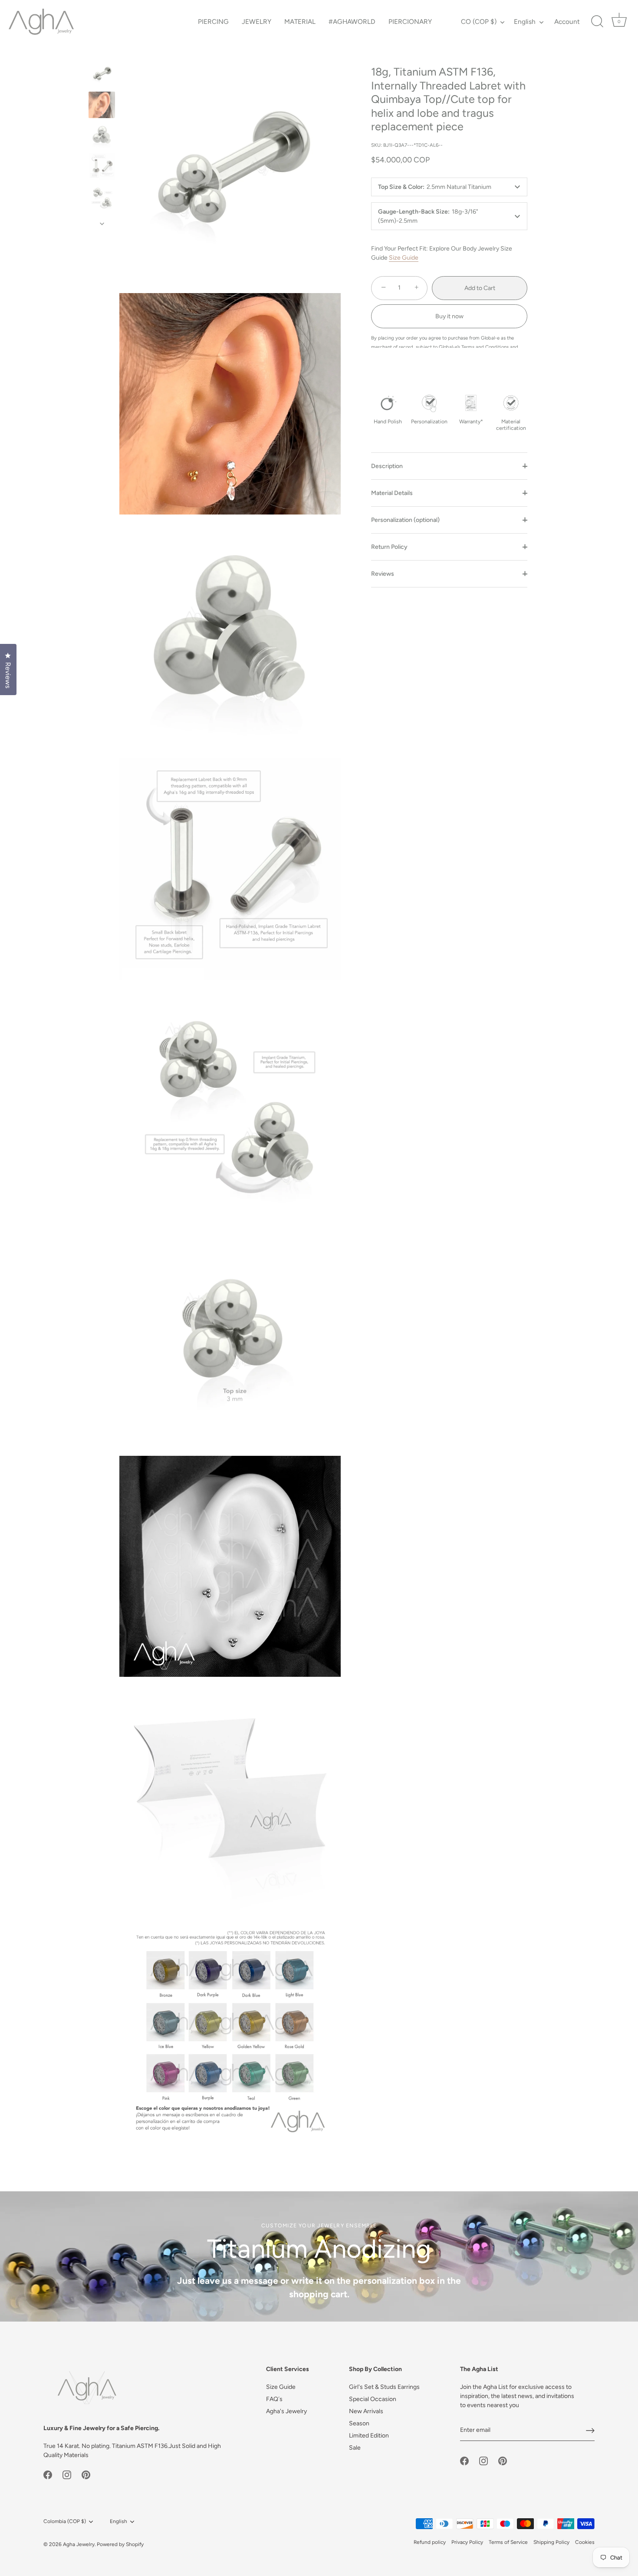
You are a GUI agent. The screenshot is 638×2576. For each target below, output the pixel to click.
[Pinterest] (86, 2475)
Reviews (383, 574)
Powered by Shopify (120, 2544)
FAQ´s (274, 2399)
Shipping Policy (551, 2542)
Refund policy (430, 2542)
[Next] (102, 224)
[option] (102, 75)
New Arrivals (366, 2411)
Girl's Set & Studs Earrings (384, 2387)
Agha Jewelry (79, 2544)
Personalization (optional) (405, 520)
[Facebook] (48, 2475)
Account (567, 21)
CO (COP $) (479, 21)
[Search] (597, 22)
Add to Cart (480, 288)
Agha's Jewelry (286, 2411)
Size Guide (404, 258)
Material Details (392, 493)
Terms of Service (508, 2542)
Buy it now (449, 316)
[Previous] (102, 53)
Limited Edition (369, 2436)
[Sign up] (590, 2431)
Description (387, 466)
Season (359, 2423)
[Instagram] (67, 2475)
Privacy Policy (467, 2542)
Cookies (585, 2542)
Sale (355, 2448)
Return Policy (389, 547)
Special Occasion (373, 2399)
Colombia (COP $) (65, 2521)
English (525, 21)
